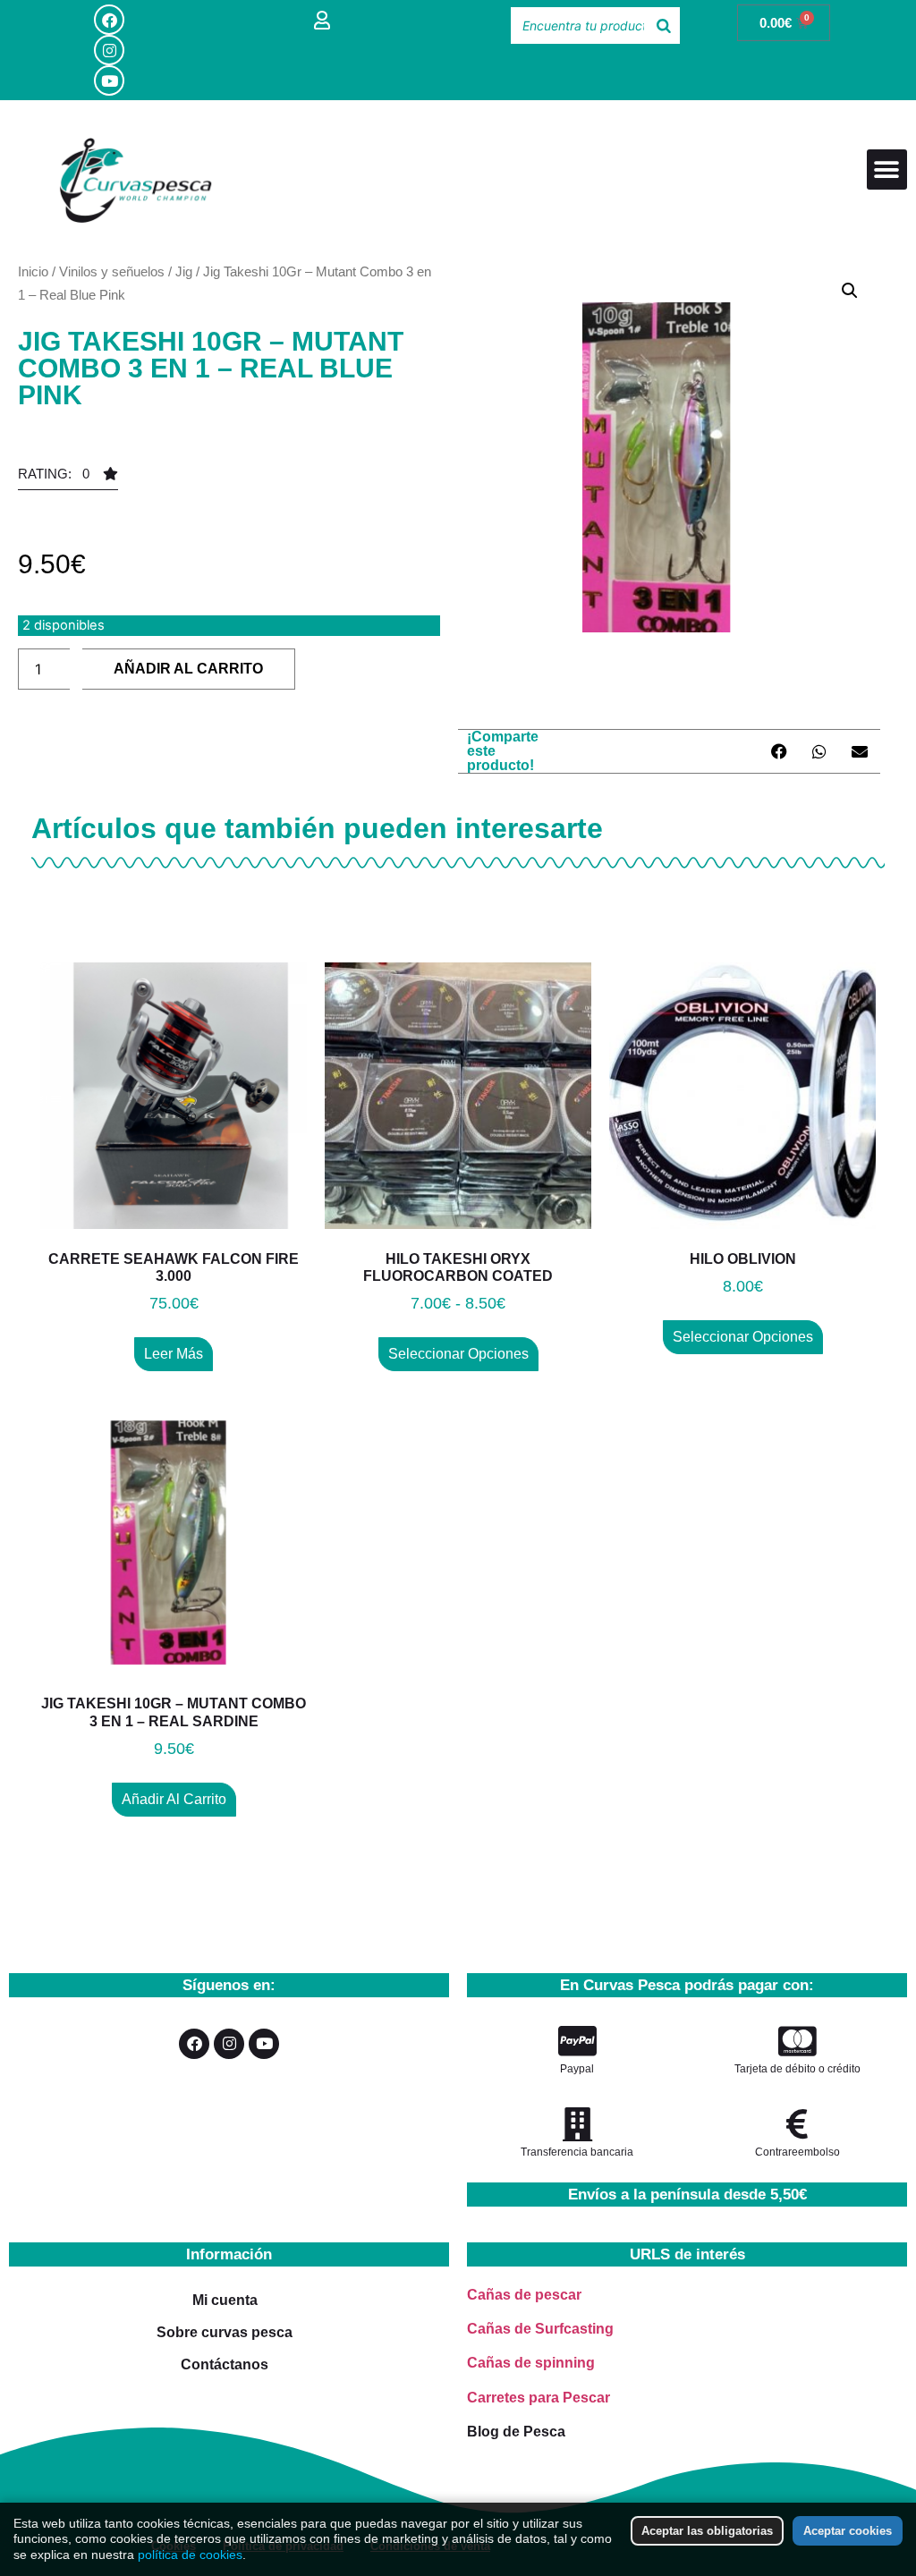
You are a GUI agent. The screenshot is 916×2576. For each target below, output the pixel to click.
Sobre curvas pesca (225, 2332)
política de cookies (190, 2555)
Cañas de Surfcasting (540, 2329)
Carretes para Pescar (539, 2398)
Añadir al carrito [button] (174, 1799)
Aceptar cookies (848, 2531)
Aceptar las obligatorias (707, 2531)
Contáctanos (225, 2364)
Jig (184, 271)
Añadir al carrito (188, 669)
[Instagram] (109, 50)
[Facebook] (109, 20)
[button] (887, 169)
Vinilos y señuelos (112, 271)
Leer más (174, 1354)
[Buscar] (664, 25)
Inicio (33, 271)
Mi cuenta (225, 2300)
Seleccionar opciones (458, 1354)
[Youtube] (109, 80)
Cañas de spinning (531, 2363)
